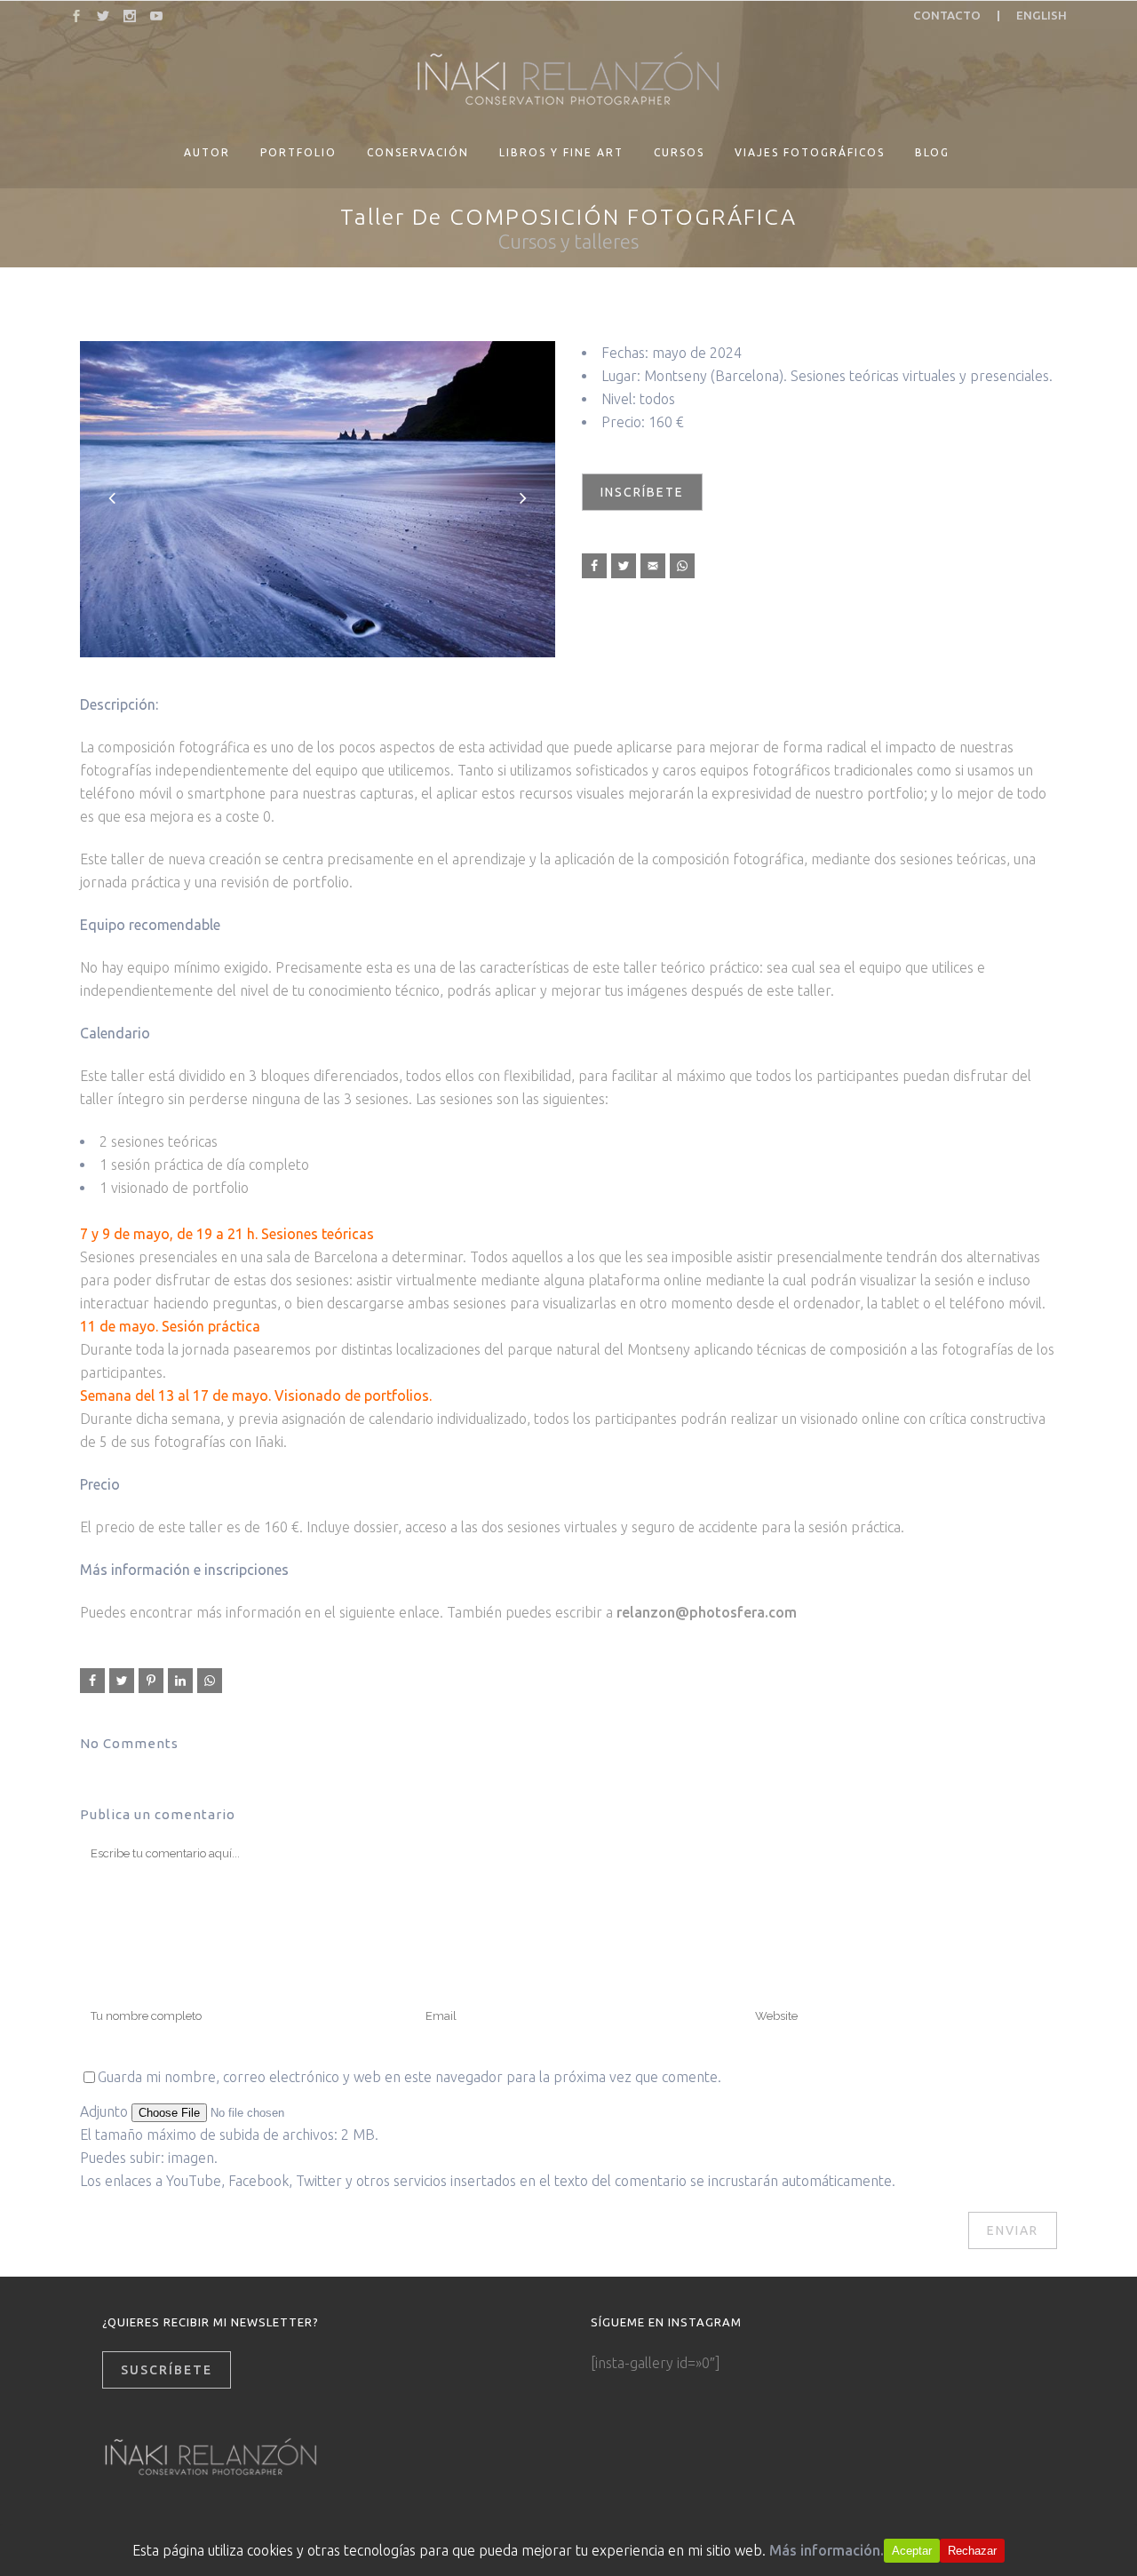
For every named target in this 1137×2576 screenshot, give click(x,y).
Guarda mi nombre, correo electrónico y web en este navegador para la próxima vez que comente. (409, 2077)
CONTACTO (947, 16)
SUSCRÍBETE (167, 2370)
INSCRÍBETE (642, 492)
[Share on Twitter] (624, 566)
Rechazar (972, 2551)
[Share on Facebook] (594, 566)
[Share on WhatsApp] (682, 566)
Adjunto (106, 2111)
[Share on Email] (653, 566)
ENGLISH (1042, 16)
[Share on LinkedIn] (180, 1681)
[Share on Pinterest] (151, 1681)
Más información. (827, 2550)
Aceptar (912, 2551)
